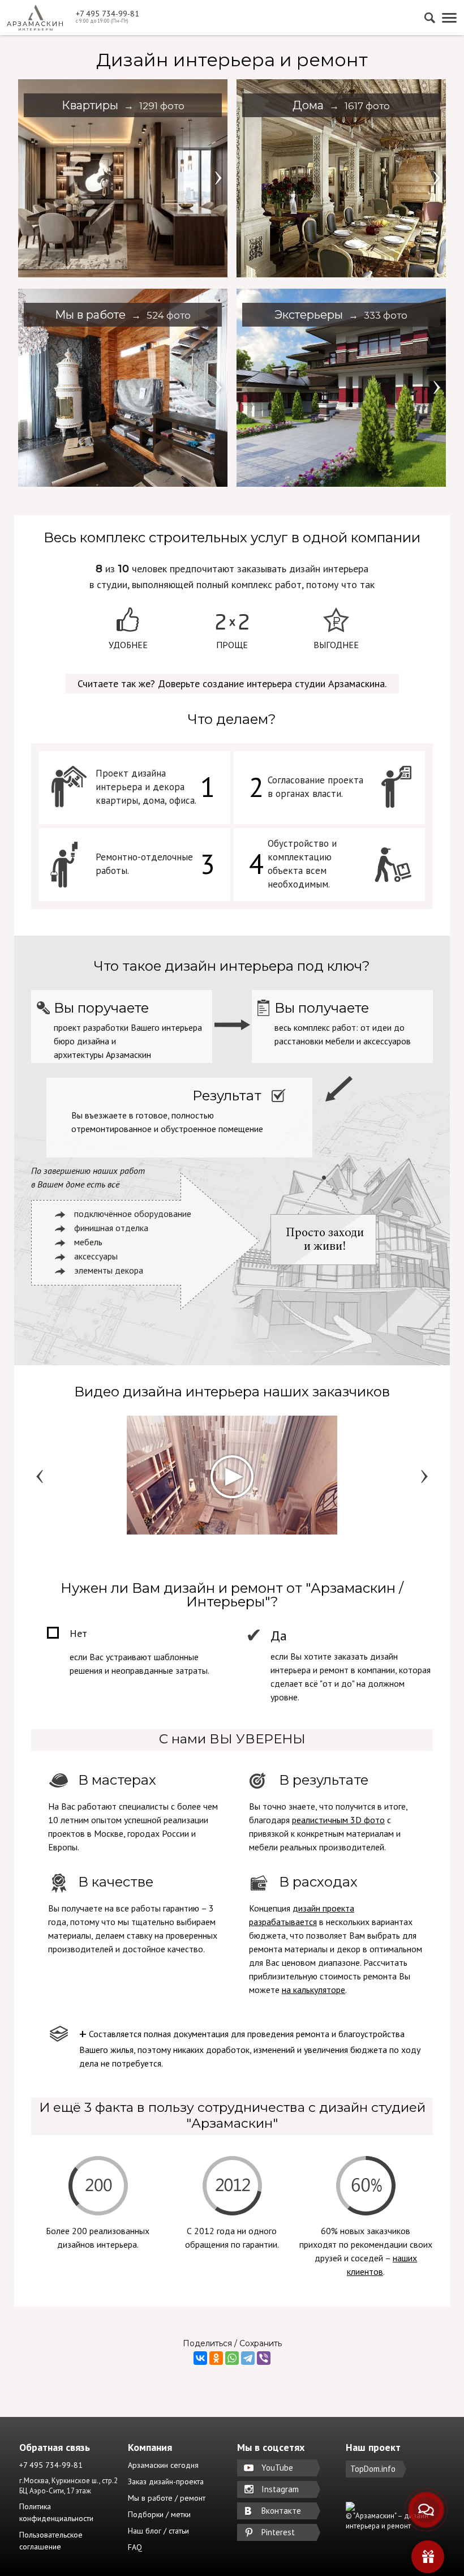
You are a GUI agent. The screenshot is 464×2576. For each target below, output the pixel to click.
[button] (217, 178)
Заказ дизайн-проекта (166, 2481)
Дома (341, 105)
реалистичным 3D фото (338, 1820)
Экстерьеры (341, 315)
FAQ (135, 2547)
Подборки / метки (159, 2514)
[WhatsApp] (232, 2358)
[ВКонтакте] (200, 2358)
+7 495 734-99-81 (108, 14)
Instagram (280, 2489)
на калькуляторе (313, 1990)
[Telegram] (248, 2358)
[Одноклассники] (216, 2358)
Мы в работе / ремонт (167, 2498)
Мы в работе (123, 315)
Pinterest (278, 2532)
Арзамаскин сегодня (163, 2465)
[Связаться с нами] (426, 2510)
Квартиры (123, 105)
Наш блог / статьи (158, 2531)
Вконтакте (281, 2511)
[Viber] (264, 2358)
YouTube (277, 2468)
